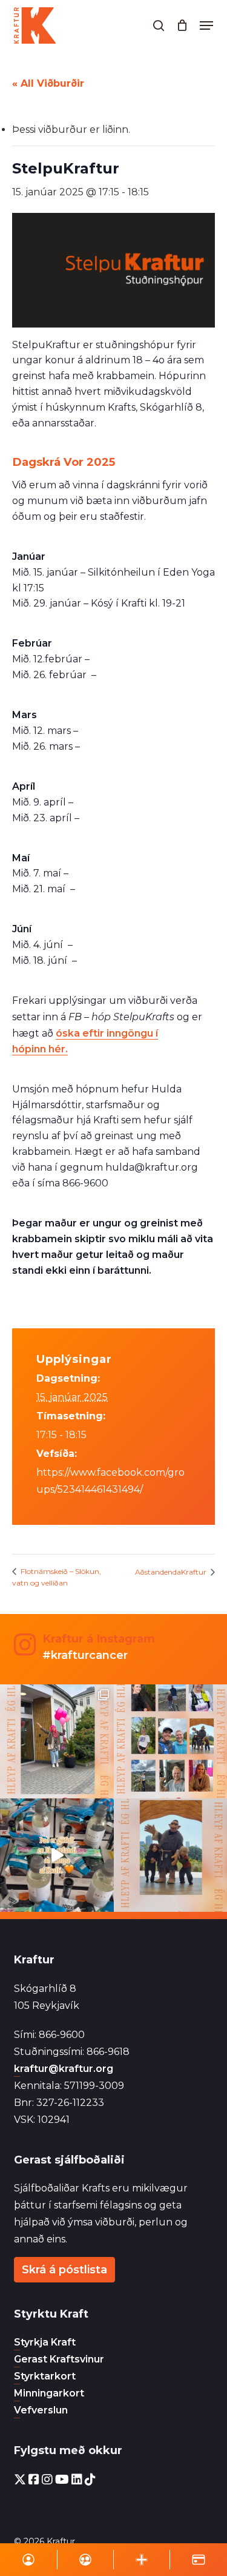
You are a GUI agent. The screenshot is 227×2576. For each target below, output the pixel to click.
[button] (206, 25)
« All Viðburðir (48, 83)
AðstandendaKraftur (172, 1572)
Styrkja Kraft (45, 2342)
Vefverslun (41, 2410)
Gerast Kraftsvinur (59, 2359)
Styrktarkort (45, 2376)
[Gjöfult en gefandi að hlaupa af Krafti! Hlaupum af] (57, 1855)
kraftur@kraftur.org (64, 2069)
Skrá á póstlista (64, 2270)
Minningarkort (49, 2393)
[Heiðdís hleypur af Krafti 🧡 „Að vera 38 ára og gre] (57, 1741)
